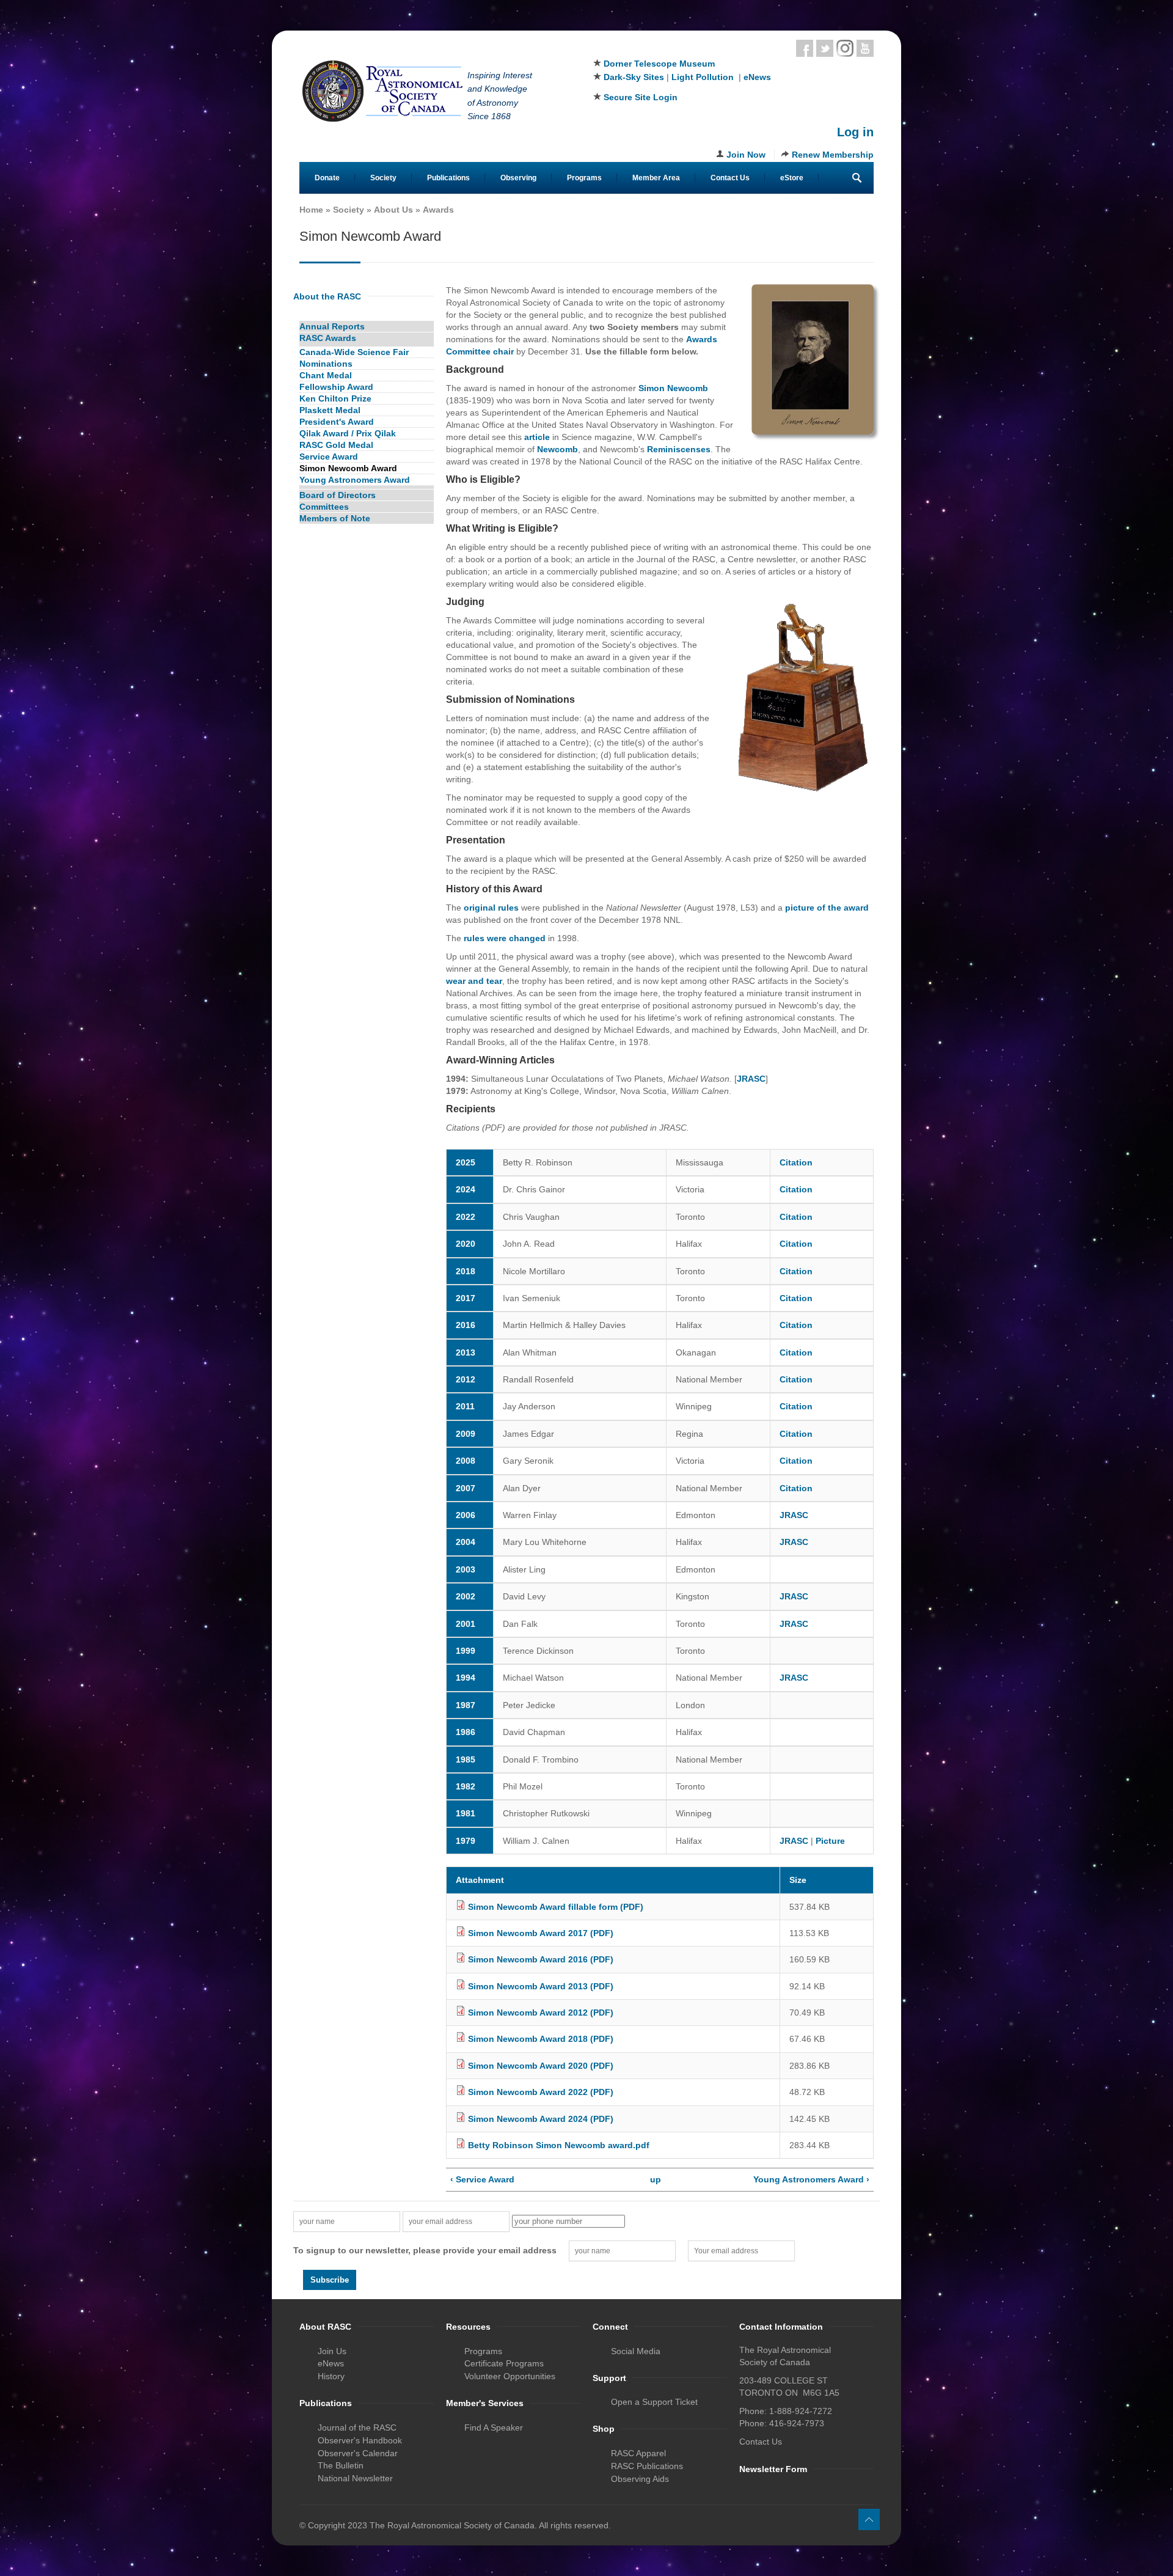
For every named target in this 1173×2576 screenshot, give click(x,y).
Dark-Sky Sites (634, 77)
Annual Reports (332, 326)
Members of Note (335, 518)
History (331, 2376)
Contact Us (730, 178)
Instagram (845, 48)
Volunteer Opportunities (510, 2376)
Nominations (326, 364)
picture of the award (827, 908)
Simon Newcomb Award (348, 468)
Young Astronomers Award (355, 480)
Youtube (865, 48)
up (656, 2179)
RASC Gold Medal (336, 445)
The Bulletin (341, 2465)
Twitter (825, 48)
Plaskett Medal (330, 410)
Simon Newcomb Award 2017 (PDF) (541, 1933)
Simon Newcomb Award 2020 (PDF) (541, 2066)
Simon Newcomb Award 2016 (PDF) (541, 1959)
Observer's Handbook (360, 2440)
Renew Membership (833, 155)
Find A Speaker (494, 2427)
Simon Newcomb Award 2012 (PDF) (541, 2013)
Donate (327, 178)
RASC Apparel (638, 2453)
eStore (792, 178)
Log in (855, 132)
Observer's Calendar (358, 2453)
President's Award (337, 422)
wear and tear (474, 981)
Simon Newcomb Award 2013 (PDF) (541, 1986)
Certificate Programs (504, 2363)
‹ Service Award (482, 2179)
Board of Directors (338, 495)
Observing (518, 178)
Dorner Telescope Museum (659, 64)
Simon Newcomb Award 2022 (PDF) (541, 2092)
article (537, 437)
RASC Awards (328, 338)
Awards (438, 210)
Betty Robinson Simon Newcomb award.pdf (559, 2145)
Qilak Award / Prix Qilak (348, 433)
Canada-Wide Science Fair (354, 352)
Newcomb (557, 449)
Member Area (656, 178)
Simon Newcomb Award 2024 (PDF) (541, 2119)
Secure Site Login (641, 97)
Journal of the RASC (357, 2427)
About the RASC (327, 296)
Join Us (332, 2351)
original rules (491, 908)
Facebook (805, 48)
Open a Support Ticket (654, 2402)
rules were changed (505, 938)
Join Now (746, 155)
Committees (324, 507)
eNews (757, 77)
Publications (448, 178)
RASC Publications (647, 2466)
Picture (830, 1841)
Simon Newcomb (673, 388)
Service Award (329, 457)
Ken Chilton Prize (335, 398)
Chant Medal (326, 375)
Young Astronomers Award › (811, 2179)
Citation (796, 1162)
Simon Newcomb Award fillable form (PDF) (556, 1907)
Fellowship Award (336, 387)
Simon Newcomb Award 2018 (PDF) (541, 2039)
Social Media (636, 2351)
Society (383, 178)
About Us (393, 210)
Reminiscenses (679, 449)
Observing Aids (640, 2479)
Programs (584, 178)
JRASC (751, 1079)
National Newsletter (355, 2478)
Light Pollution (703, 77)
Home (311, 210)
